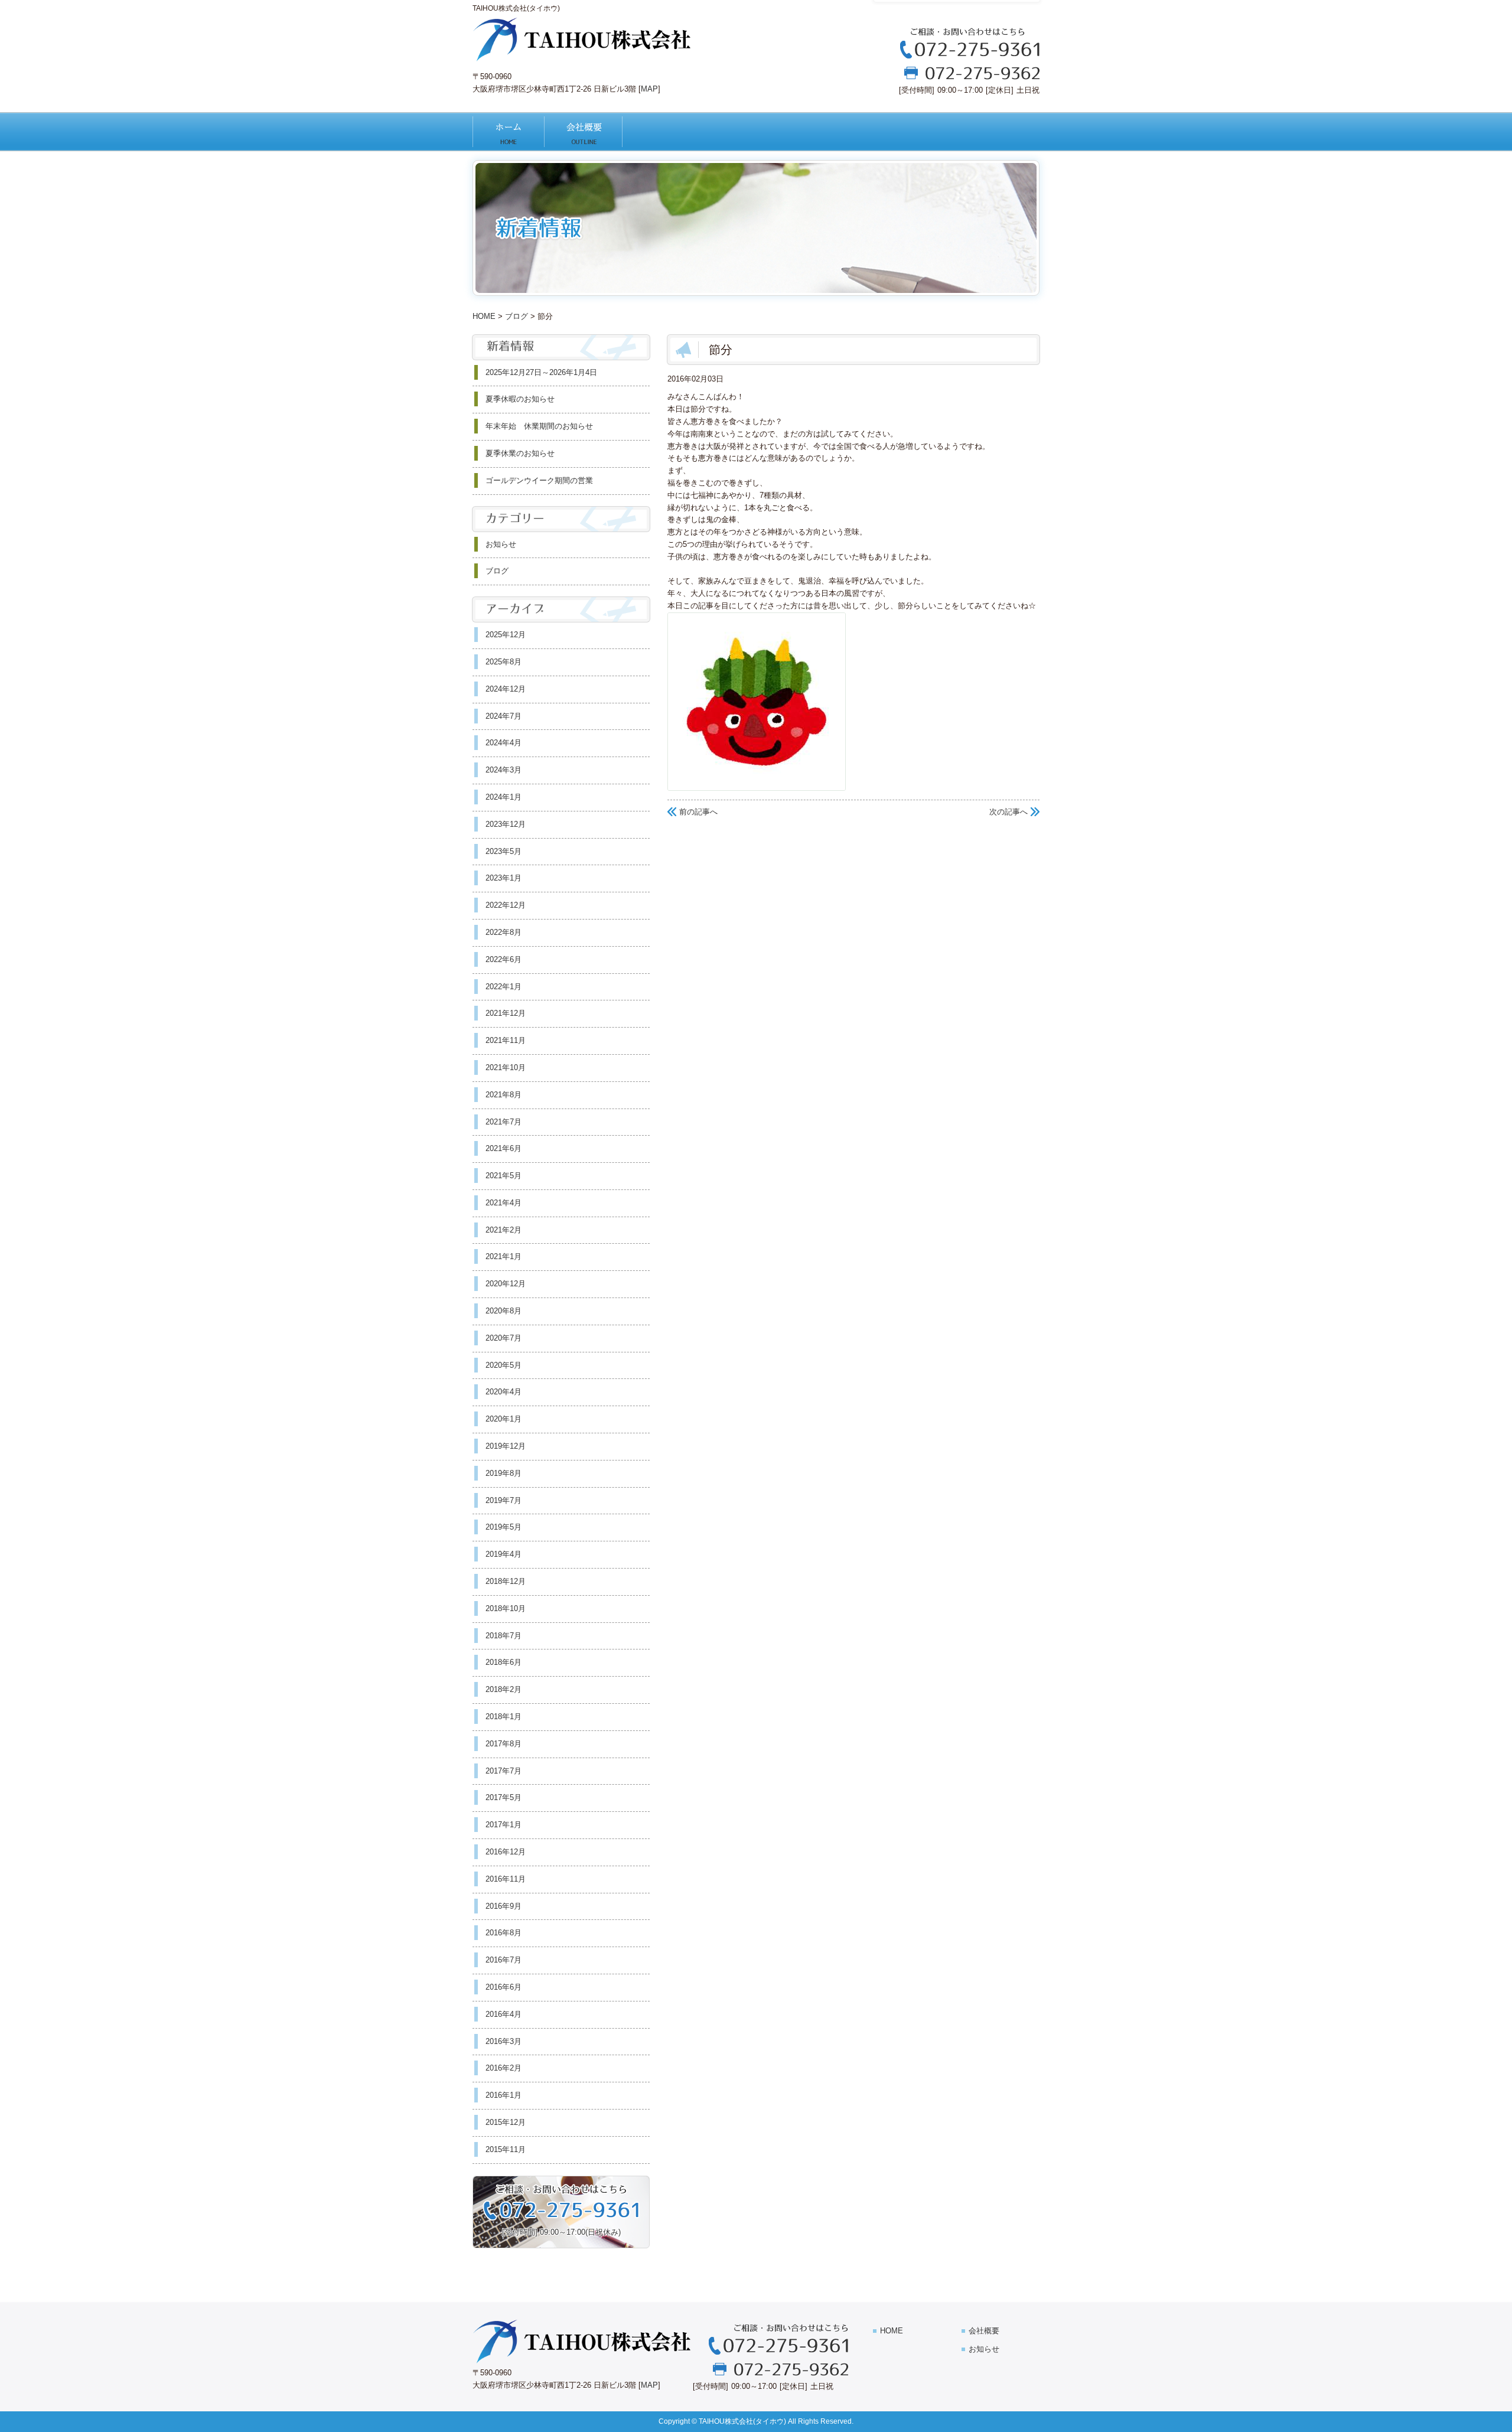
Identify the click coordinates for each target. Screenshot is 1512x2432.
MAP (649, 89)
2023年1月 (504, 878)
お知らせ (501, 544)
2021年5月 (504, 1176)
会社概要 (593, 132)
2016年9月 (504, 1906)
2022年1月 (504, 987)
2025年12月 (506, 635)
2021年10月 (506, 1067)
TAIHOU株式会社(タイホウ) (742, 2421)
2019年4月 (504, 1554)
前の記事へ (698, 812)
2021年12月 (506, 1013)
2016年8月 (504, 1933)
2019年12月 (506, 1446)
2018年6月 (504, 1662)
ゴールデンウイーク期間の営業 (539, 480)
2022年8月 (504, 932)
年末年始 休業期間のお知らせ (539, 426)
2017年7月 (504, 1771)
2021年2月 (504, 1230)
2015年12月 (506, 2122)
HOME (509, 132)
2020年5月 (504, 1365)
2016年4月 (504, 2014)
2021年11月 (506, 1040)
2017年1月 (504, 1825)
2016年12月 (506, 1852)
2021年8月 (504, 1095)
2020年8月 (504, 1311)
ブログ (517, 316)
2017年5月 (504, 1797)
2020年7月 (504, 1338)
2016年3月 (504, 2041)
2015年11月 (506, 2149)
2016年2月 (504, 2068)
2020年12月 (506, 1284)
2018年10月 (506, 1608)
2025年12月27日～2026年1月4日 (541, 372)
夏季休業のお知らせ (520, 453)
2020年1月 (504, 1419)
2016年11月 (506, 1879)
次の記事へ (1008, 812)
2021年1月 (504, 1256)
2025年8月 (504, 662)
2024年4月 (504, 743)
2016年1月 (504, 2095)
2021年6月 (504, 1148)
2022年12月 (506, 905)
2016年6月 (504, 1987)
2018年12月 (506, 1581)
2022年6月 (504, 959)
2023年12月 (506, 824)
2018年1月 (504, 1717)
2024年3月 (504, 770)
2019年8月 (504, 1473)
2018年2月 (504, 1689)
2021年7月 (504, 1122)
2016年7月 (504, 1960)
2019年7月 (504, 1500)
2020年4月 (504, 1392)
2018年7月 (504, 1636)
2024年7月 (504, 716)
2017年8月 (504, 1744)
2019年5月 (504, 1527)
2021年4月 (504, 1203)
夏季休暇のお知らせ (520, 399)
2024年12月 (506, 689)
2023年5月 (504, 851)
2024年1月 (504, 797)
